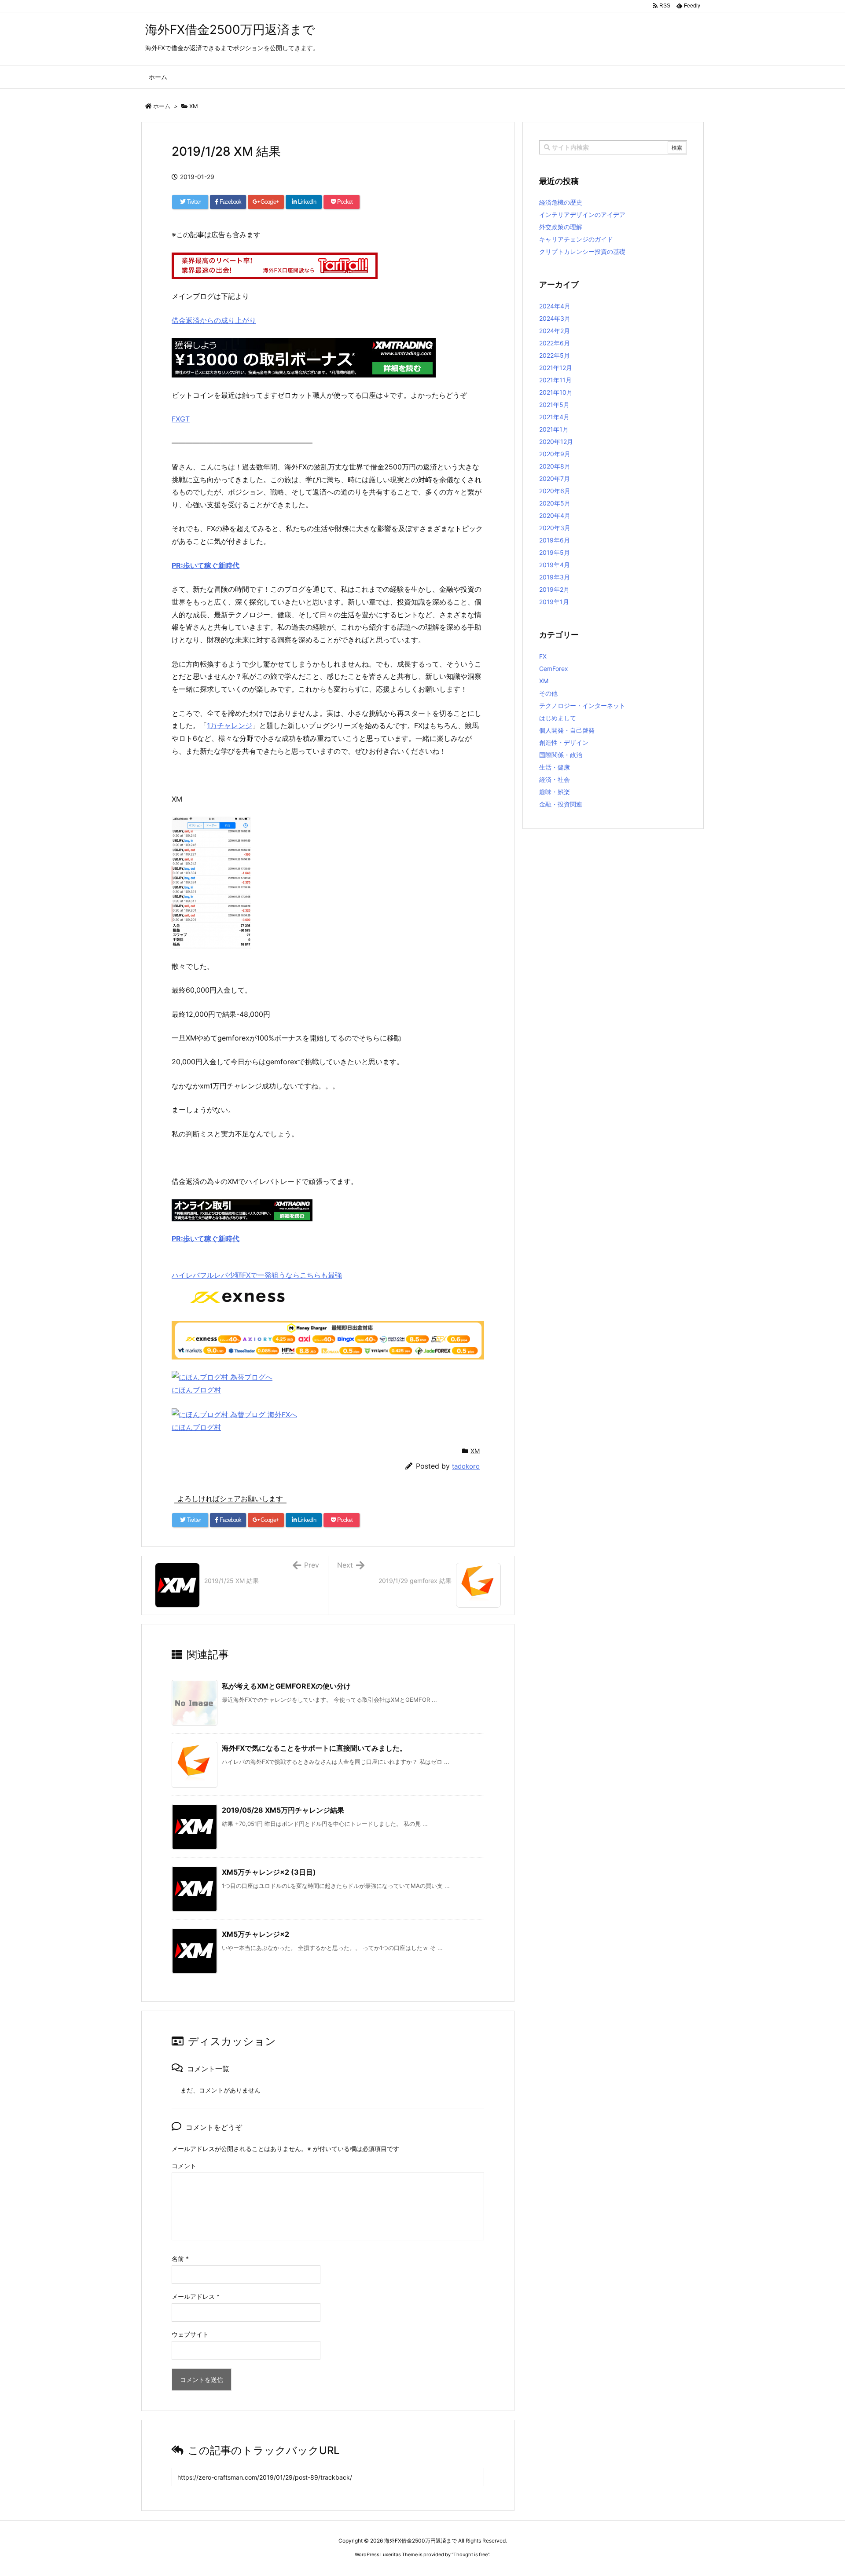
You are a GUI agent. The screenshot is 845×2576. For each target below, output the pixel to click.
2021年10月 (556, 392)
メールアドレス (196, 2296)
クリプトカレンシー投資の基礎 (582, 251)
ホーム (162, 106)
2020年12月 (556, 442)
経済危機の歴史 (561, 202)
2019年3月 (555, 577)
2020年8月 (555, 466)
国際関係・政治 (561, 755)
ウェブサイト (190, 2334)
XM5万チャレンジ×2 (255, 1934)
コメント (184, 2166)
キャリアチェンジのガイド (576, 239)
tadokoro (466, 1466)
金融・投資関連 (561, 804)
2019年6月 (555, 540)
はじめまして (558, 718)
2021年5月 (554, 405)
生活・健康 (555, 767)
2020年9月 (555, 454)
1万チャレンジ (230, 726)
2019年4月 (555, 565)
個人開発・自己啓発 (567, 730)
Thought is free (470, 2554)
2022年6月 (555, 343)
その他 (548, 693)
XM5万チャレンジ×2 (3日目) (269, 1872)
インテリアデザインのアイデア (582, 214)
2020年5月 (555, 503)
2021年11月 (555, 380)
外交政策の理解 (561, 227)
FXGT (181, 419)
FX (543, 656)
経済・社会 (555, 779)
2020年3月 (555, 528)
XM (194, 106)
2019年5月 (555, 552)
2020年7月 (555, 478)
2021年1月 (554, 429)
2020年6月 (555, 491)
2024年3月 (555, 318)
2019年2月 (554, 589)
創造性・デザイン (564, 742)
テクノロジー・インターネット (582, 705)
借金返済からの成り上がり (214, 320)
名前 (180, 2259)
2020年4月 (555, 515)
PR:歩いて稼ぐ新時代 (206, 1239)
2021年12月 (556, 368)
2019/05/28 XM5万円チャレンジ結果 (283, 1810)
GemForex (554, 669)
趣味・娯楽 (555, 792)
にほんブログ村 (196, 1390)
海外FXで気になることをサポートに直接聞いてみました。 (314, 1748)
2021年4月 (554, 417)
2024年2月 (555, 331)
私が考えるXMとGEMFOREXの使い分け (286, 1686)
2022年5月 (555, 355)
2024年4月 (555, 306)
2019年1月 (554, 602)
